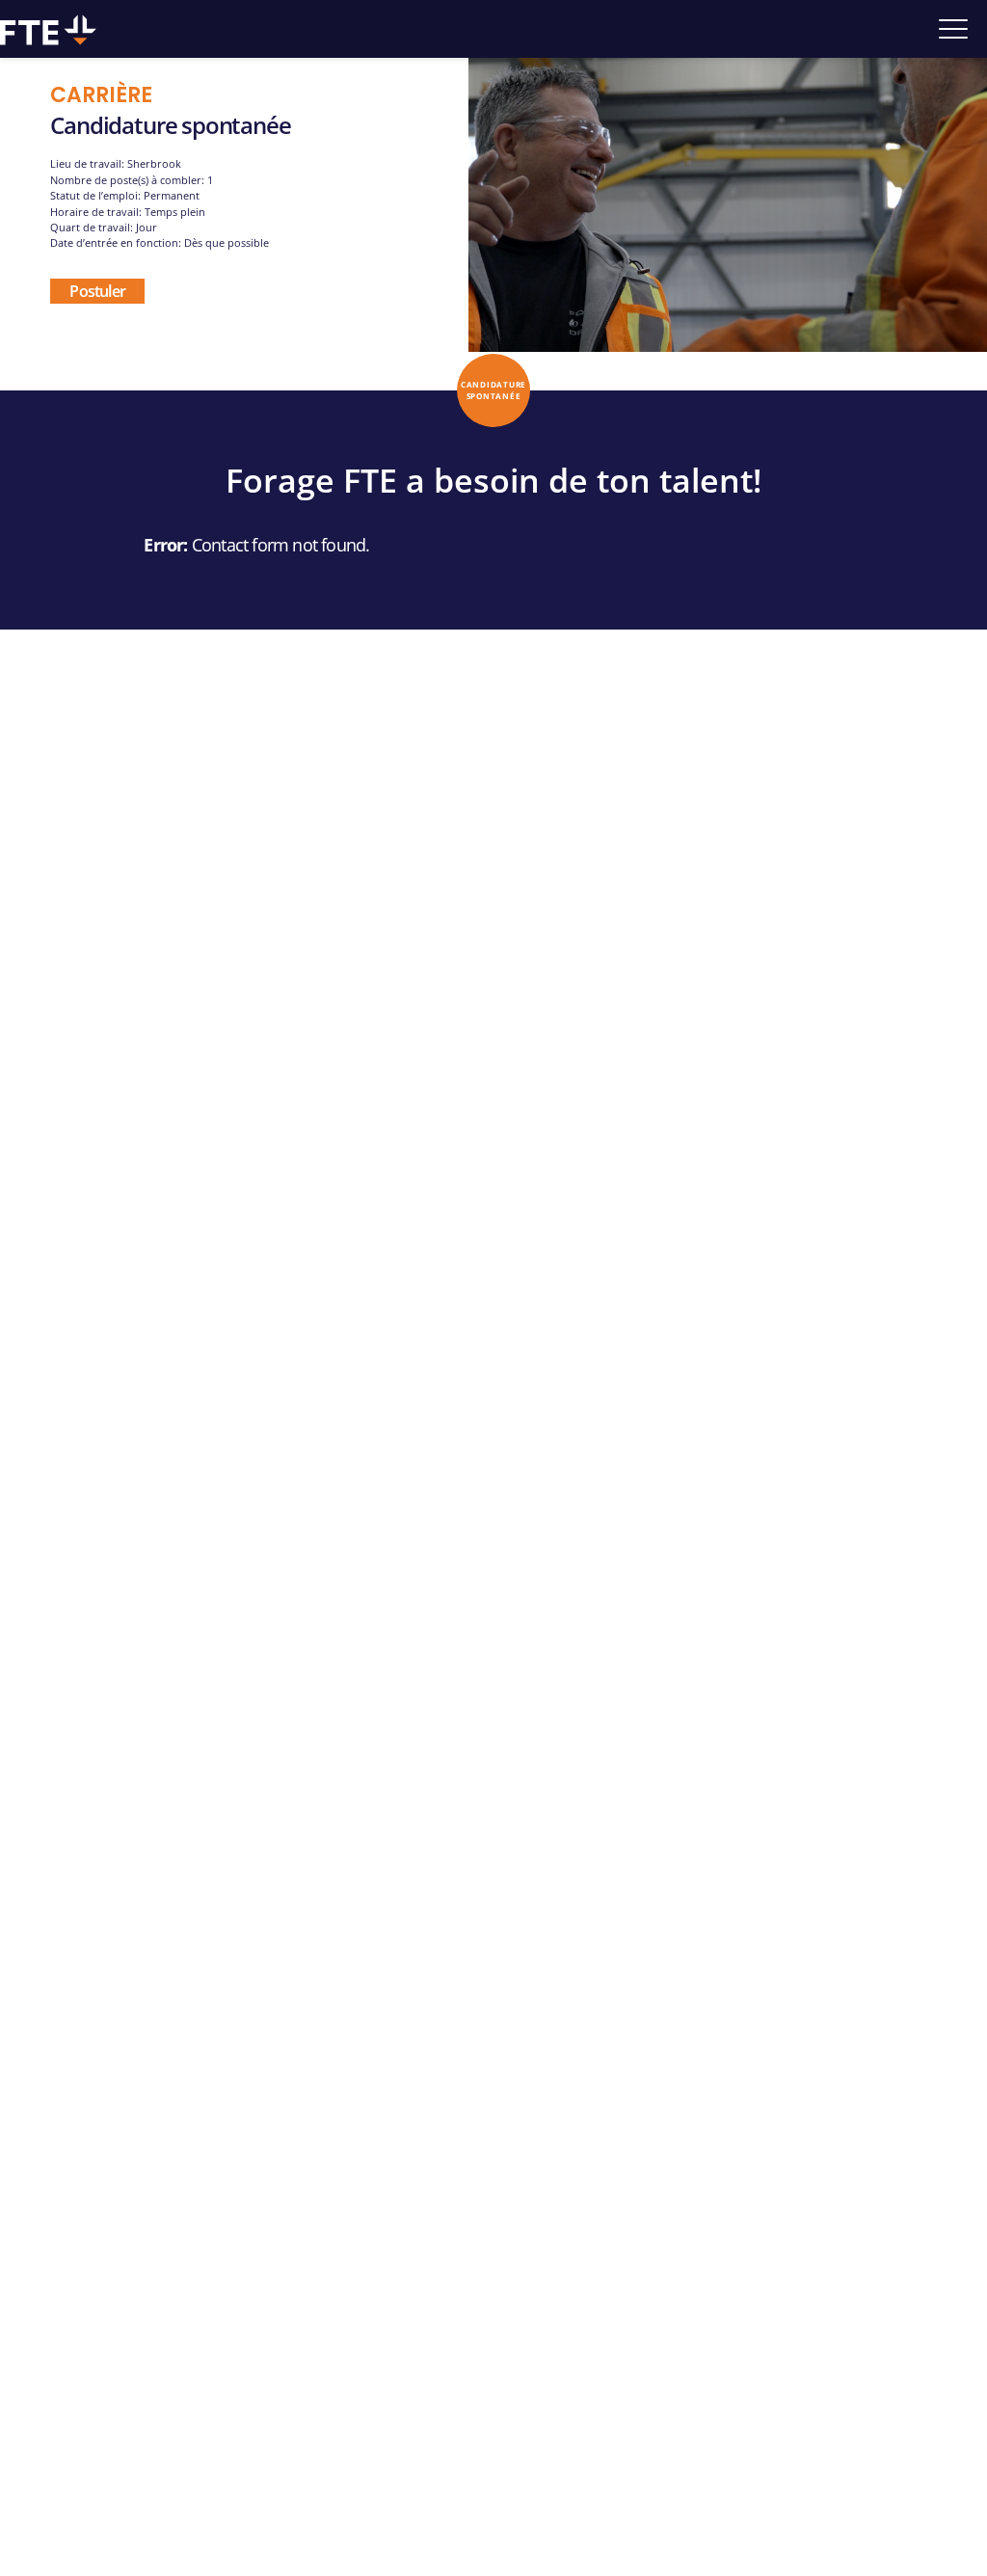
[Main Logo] (48, 30)
